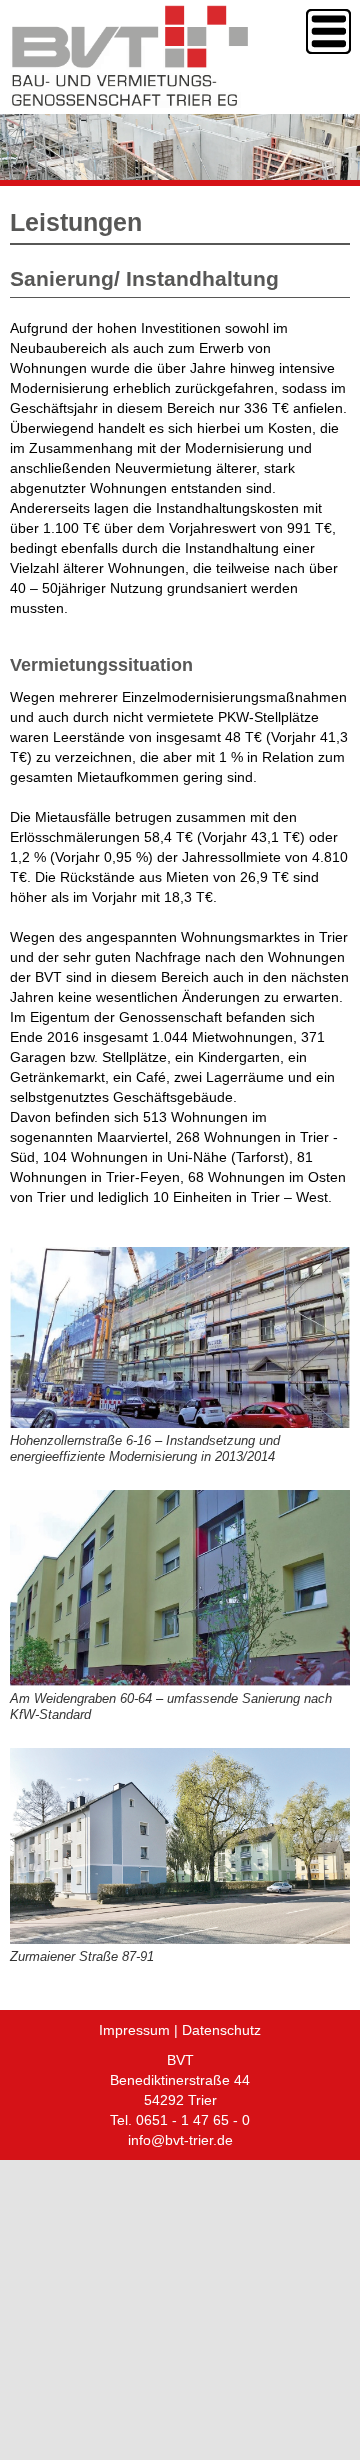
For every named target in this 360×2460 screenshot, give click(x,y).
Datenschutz (221, 2030)
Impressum (134, 2030)
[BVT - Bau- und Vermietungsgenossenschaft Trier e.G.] (130, 99)
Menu (328, 31)
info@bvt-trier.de (180, 2140)
